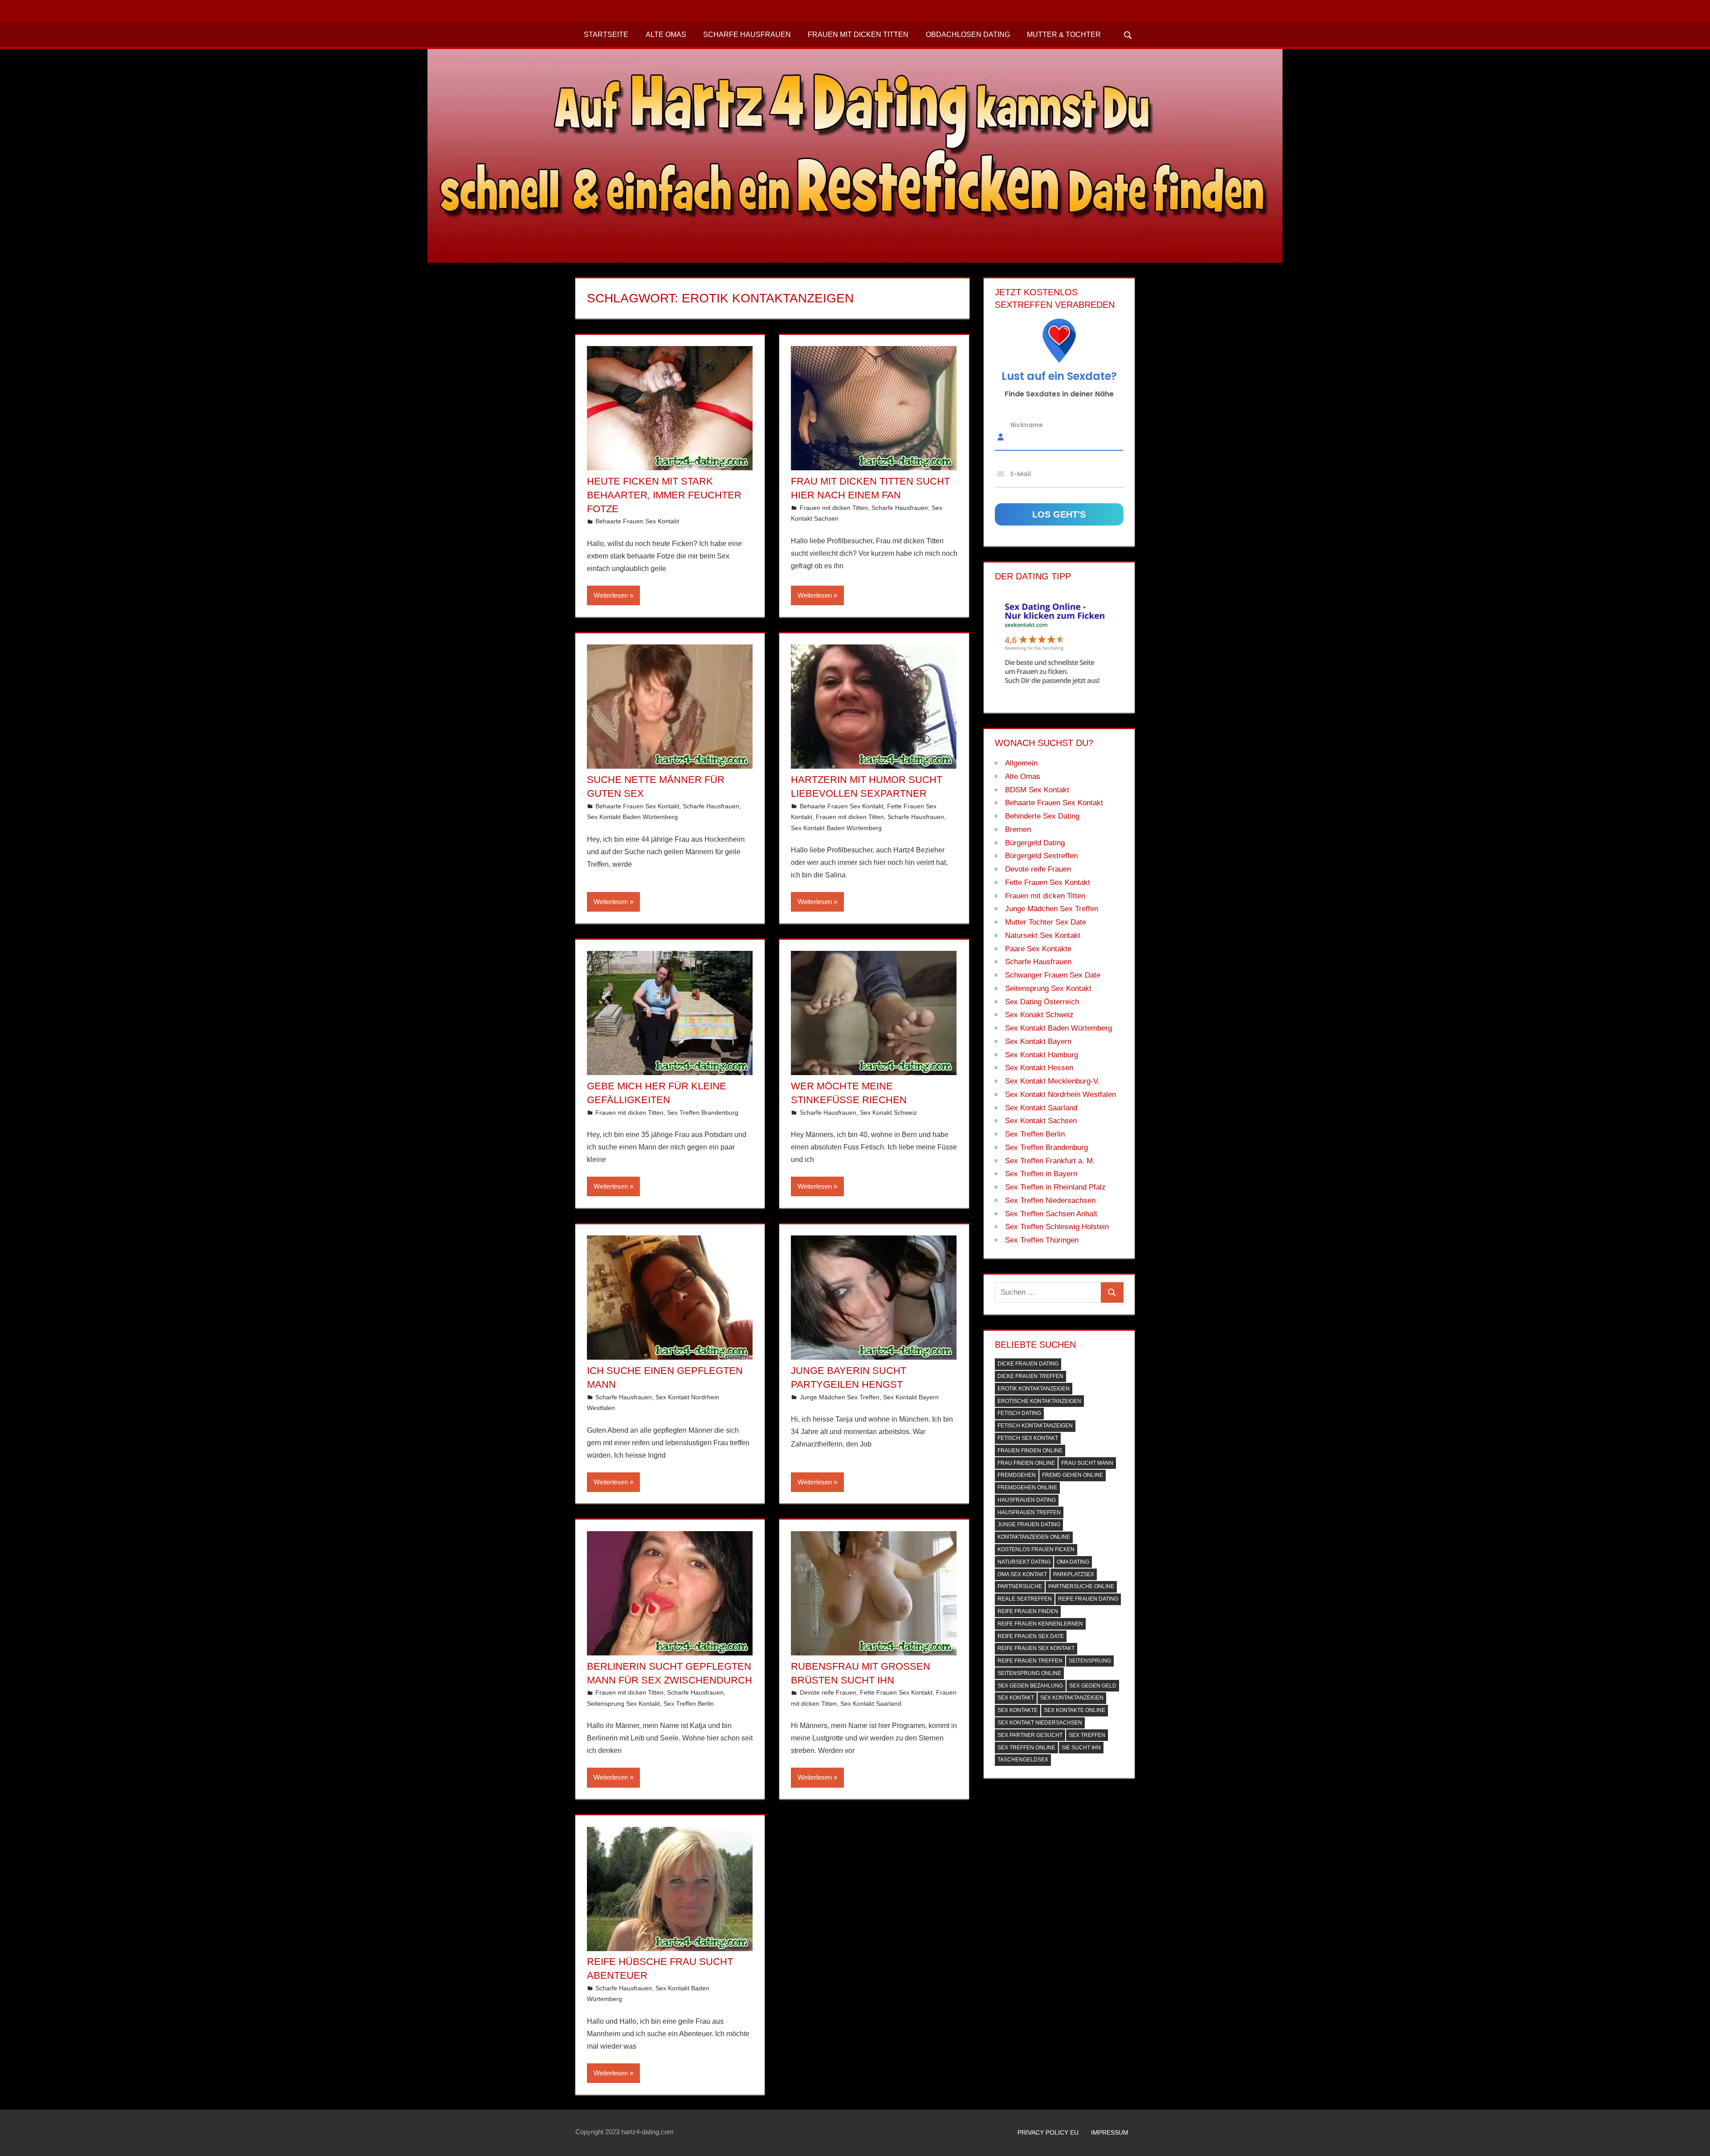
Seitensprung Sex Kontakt (623, 1704)
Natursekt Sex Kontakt (1043, 935)
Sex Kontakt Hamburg (1042, 1055)
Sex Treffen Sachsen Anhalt (1051, 1214)
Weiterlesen (611, 595)
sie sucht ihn (1081, 1748)
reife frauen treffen (1030, 1661)
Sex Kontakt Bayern (911, 1397)
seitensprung (1090, 1661)
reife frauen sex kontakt (1036, 1648)
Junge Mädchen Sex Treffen (840, 1397)
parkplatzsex (1074, 1574)
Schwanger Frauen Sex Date (1053, 975)
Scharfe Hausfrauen (747, 35)
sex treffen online (1026, 1748)
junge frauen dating (1029, 1524)
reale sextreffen (1025, 1599)
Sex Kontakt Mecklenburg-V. (1052, 1081)
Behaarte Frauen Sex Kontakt (637, 521)
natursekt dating (1024, 1562)
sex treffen (1087, 1735)
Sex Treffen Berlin (689, 1704)
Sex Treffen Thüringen (1042, 1240)
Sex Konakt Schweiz (888, 1113)
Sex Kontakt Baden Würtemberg (632, 817)
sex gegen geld (1093, 1686)
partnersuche (1020, 1586)
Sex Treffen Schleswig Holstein (1057, 1227)
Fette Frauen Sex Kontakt (896, 1692)
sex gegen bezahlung (1030, 1686)
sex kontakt (1016, 1698)
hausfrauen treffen (1029, 1512)
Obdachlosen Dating (968, 35)
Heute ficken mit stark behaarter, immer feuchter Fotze (664, 495)
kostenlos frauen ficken (1036, 1549)
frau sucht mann (1087, 1463)
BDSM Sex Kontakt (1037, 790)
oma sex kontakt (1022, 1574)
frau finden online (1026, 1463)
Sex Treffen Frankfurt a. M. (1050, 1161)
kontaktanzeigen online (1034, 1537)
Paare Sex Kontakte (1038, 949)
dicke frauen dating (1028, 1364)
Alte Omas (666, 35)
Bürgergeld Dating (1035, 843)
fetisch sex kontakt (1028, 1438)
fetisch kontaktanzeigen (1035, 1426)
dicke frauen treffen (1030, 1376)
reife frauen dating (1088, 1599)
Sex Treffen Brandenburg (703, 1113)
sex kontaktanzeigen (1072, 1698)
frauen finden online (1030, 1451)
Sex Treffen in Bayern (1041, 1174)
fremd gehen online (1073, 1475)
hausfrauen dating (1027, 1500)
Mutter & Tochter (1064, 35)
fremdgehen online (1027, 1488)
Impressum (1110, 2132)
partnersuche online (1081, 1586)
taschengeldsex (1023, 1760)
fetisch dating (1019, 1413)
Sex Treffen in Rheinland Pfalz (1055, 1187)
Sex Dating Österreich (1042, 1002)
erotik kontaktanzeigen (1034, 1389)
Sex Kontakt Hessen (1039, 1068)
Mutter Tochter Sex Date (1046, 922)
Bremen (1018, 829)
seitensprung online (1029, 1673)
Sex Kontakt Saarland (871, 1704)
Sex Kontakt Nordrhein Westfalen (1061, 1094)
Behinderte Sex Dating (1042, 816)
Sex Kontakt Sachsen (1041, 1121)
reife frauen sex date (1031, 1636)
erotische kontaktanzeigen (1039, 1401)
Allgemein (1021, 763)
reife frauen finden (1028, 1611)
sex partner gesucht (1030, 1735)
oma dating (1073, 1562)
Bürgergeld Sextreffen (1041, 856)
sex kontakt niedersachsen (1040, 1723)
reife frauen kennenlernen (1040, 1624)
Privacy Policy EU (1048, 2132)
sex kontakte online (1075, 1710)
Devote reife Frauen (828, 1692)
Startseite (606, 35)
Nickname (1027, 425)
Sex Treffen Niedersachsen (1050, 1200)
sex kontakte (1018, 1710)
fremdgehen (1017, 1475)
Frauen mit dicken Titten (858, 35)
